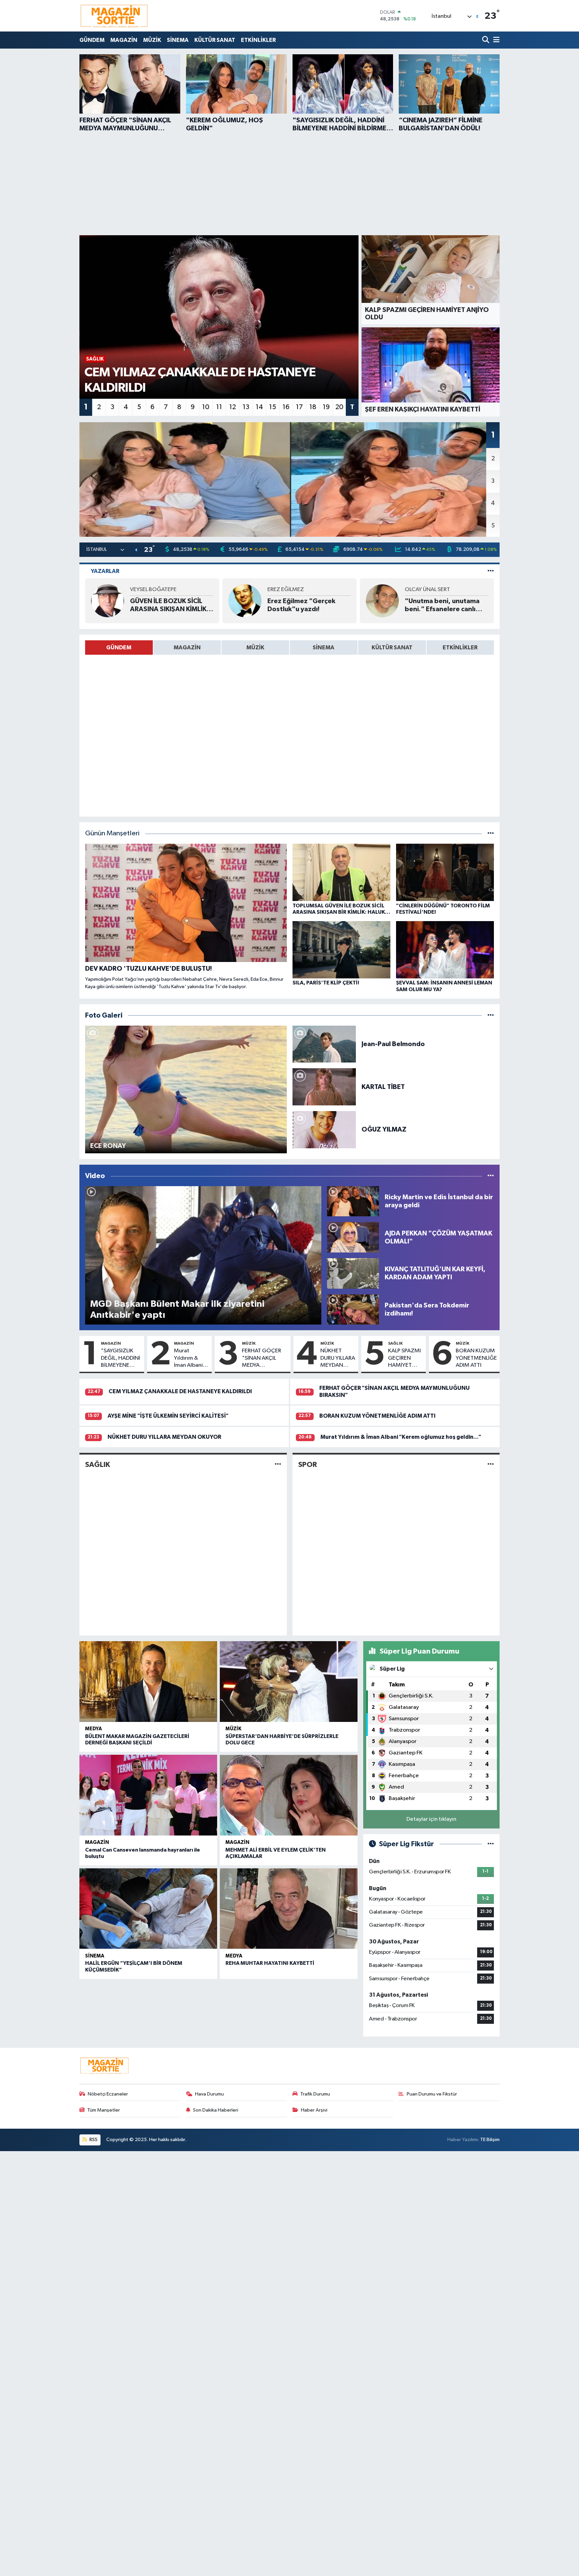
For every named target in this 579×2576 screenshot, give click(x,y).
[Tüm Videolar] (491, 1176)
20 (339, 407)
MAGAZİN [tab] (187, 648)
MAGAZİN (124, 40)
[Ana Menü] (495, 40)
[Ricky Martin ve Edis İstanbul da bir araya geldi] (353, 1201)
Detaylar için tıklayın (431, 1819)
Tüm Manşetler (104, 2110)
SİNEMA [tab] (324, 648)
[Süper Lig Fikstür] (491, 1844)
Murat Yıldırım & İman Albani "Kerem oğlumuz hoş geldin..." (190, 1358)
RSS (93, 2140)
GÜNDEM (92, 40)
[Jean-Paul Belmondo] (324, 1044)
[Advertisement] (289, 183)
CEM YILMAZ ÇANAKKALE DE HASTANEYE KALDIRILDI (180, 1391)
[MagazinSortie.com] (114, 16)
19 (326, 407)
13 (246, 407)
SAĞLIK (395, 1343)
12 (233, 407)
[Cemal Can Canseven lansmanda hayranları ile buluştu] (148, 1795)
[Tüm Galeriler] (491, 1015)
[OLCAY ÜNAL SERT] (382, 601)
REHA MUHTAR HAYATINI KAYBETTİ (270, 1963)
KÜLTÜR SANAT (215, 40)
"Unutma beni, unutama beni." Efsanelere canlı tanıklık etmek (442, 605)
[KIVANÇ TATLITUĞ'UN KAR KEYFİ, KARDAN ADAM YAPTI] (353, 1273)
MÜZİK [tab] (255, 648)
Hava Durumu (209, 2094)
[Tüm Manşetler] (491, 833)
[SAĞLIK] (278, 1464)
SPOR (308, 1465)
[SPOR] (491, 1464)
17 (299, 407)
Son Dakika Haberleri (216, 2110)
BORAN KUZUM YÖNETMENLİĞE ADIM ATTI (476, 1358)
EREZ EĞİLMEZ (286, 590)
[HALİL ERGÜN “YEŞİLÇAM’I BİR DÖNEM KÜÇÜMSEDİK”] (148, 1909)
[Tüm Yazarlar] (491, 571)
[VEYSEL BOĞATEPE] (108, 601)
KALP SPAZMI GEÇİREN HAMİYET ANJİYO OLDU (405, 1358)
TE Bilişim (490, 2140)
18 (313, 407)
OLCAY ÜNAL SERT (427, 590)
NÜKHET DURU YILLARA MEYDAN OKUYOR (338, 1358)
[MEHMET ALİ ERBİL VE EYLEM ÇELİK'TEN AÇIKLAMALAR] (289, 1795)
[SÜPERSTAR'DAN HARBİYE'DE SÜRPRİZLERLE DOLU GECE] (289, 1682)
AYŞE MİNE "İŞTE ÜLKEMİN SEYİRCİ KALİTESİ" (168, 1416)
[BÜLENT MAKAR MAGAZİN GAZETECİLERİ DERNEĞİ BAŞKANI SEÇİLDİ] (148, 1682)
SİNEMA (178, 40)
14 (259, 407)
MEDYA (93, 1729)
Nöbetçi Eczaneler (108, 2094)
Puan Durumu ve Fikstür (432, 2094)
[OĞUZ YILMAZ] (324, 1129)
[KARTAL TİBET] (324, 1087)
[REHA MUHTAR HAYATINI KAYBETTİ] (289, 1909)
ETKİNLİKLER (258, 40)
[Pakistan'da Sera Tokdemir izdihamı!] (353, 1309)
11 (219, 407)
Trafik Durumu (315, 2094)
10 (206, 407)
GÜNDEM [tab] (119, 648)
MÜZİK (152, 40)
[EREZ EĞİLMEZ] (245, 601)
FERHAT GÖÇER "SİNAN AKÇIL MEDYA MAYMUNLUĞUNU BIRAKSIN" (265, 1358)
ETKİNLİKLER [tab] (460, 648)
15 (273, 407)
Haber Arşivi (314, 2110)
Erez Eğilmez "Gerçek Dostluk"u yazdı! (301, 605)
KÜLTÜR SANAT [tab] (392, 648)
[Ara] (486, 40)
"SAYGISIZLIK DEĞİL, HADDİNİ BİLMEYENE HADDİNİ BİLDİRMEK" (120, 1358)
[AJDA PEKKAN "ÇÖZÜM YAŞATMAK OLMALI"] (353, 1237)
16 (286, 407)
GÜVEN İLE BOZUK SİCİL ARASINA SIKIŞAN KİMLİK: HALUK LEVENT (169, 605)
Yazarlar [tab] (105, 571)
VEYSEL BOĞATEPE (153, 590)
